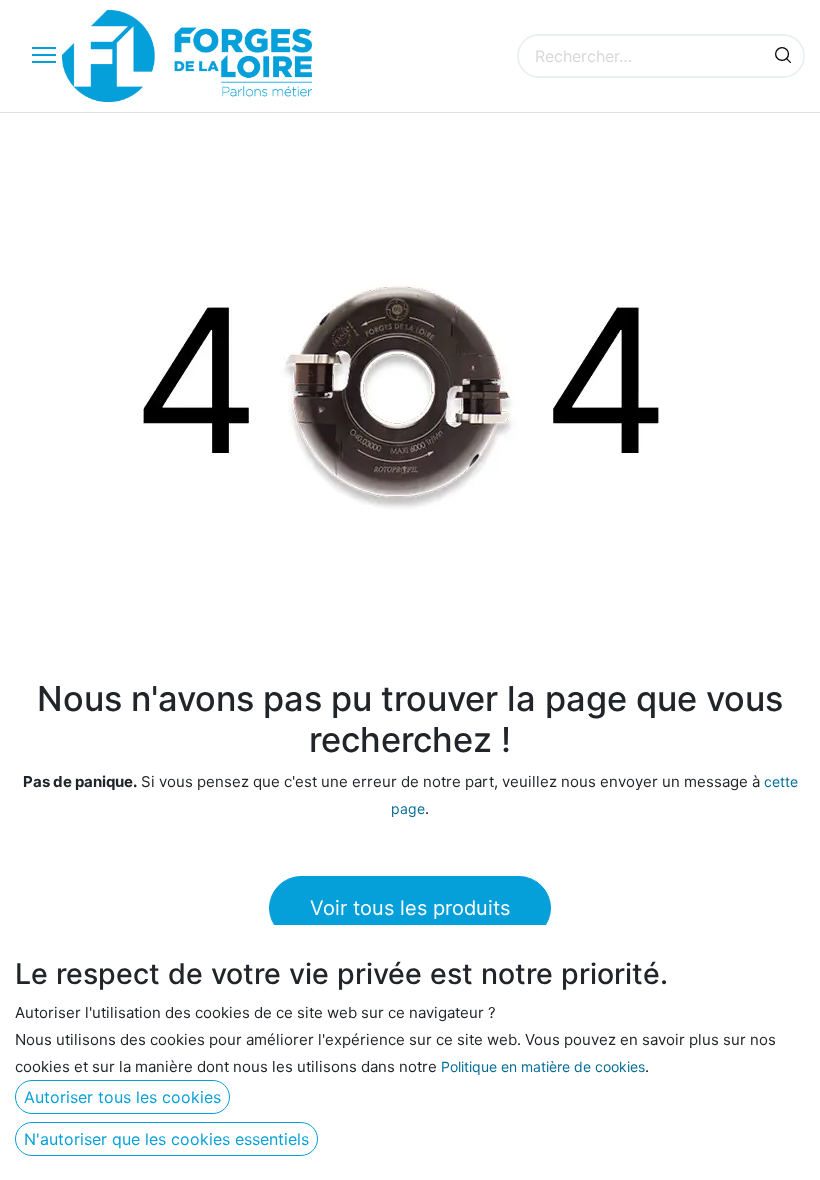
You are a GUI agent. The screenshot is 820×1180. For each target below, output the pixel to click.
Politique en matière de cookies (543, 1066)
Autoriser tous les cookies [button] (122, 1097)
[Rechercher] (783, 56)
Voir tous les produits (410, 908)
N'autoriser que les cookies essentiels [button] (166, 1139)
